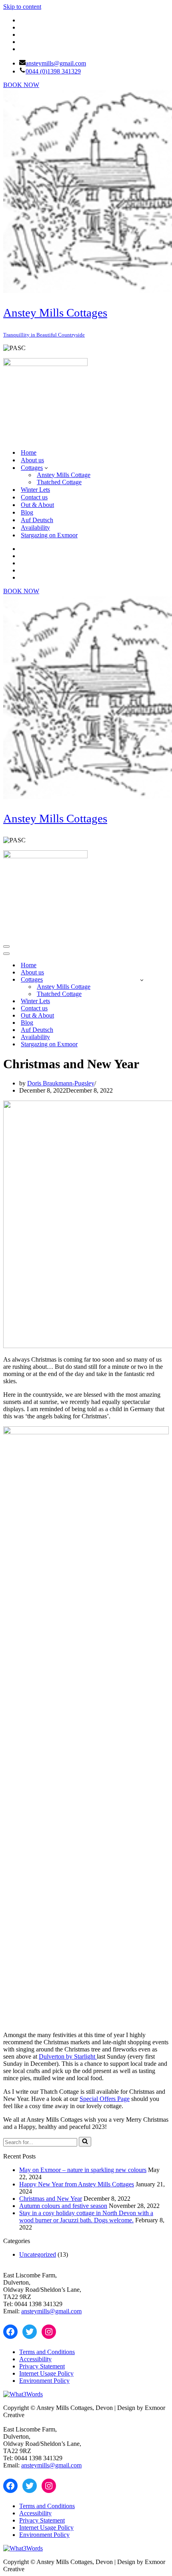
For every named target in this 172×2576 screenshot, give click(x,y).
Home (29, 452)
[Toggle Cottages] (142, 980)
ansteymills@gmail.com (56, 63)
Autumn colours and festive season (63, 2206)
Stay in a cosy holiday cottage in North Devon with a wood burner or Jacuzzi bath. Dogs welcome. (86, 2217)
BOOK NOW (21, 85)
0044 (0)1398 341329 (53, 71)
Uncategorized (38, 2254)
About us (32, 460)
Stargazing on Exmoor (49, 535)
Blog (27, 512)
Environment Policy (44, 2381)
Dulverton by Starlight (68, 2056)
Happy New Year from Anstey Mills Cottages (77, 2184)
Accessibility (35, 2359)
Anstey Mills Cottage (64, 475)
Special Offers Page (105, 2099)
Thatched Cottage (59, 482)
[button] (46, 467)
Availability (35, 528)
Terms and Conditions (47, 2352)
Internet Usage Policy (46, 2373)
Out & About (37, 505)
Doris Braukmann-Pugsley (61, 1083)
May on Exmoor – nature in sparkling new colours (83, 2170)
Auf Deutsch (37, 520)
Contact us (34, 497)
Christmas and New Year (51, 2199)
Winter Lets (35, 490)
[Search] (85, 2142)
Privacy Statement (42, 2366)
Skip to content (22, 7)
